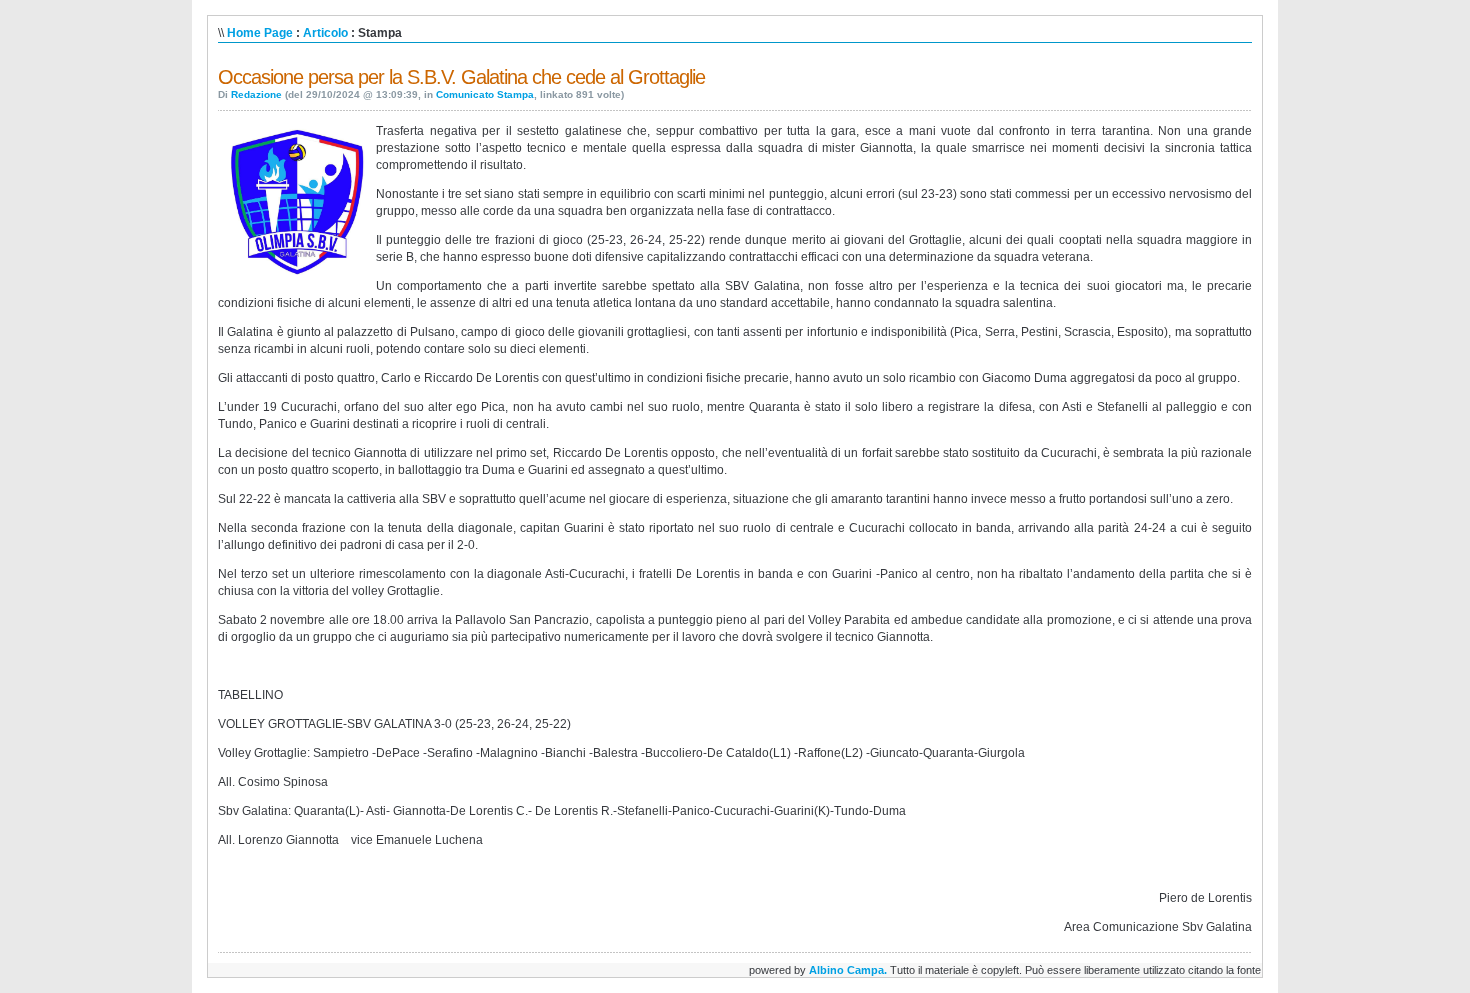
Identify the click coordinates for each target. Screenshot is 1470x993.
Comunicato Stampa (485, 94)
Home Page (260, 33)
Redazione (256, 94)
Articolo (325, 33)
